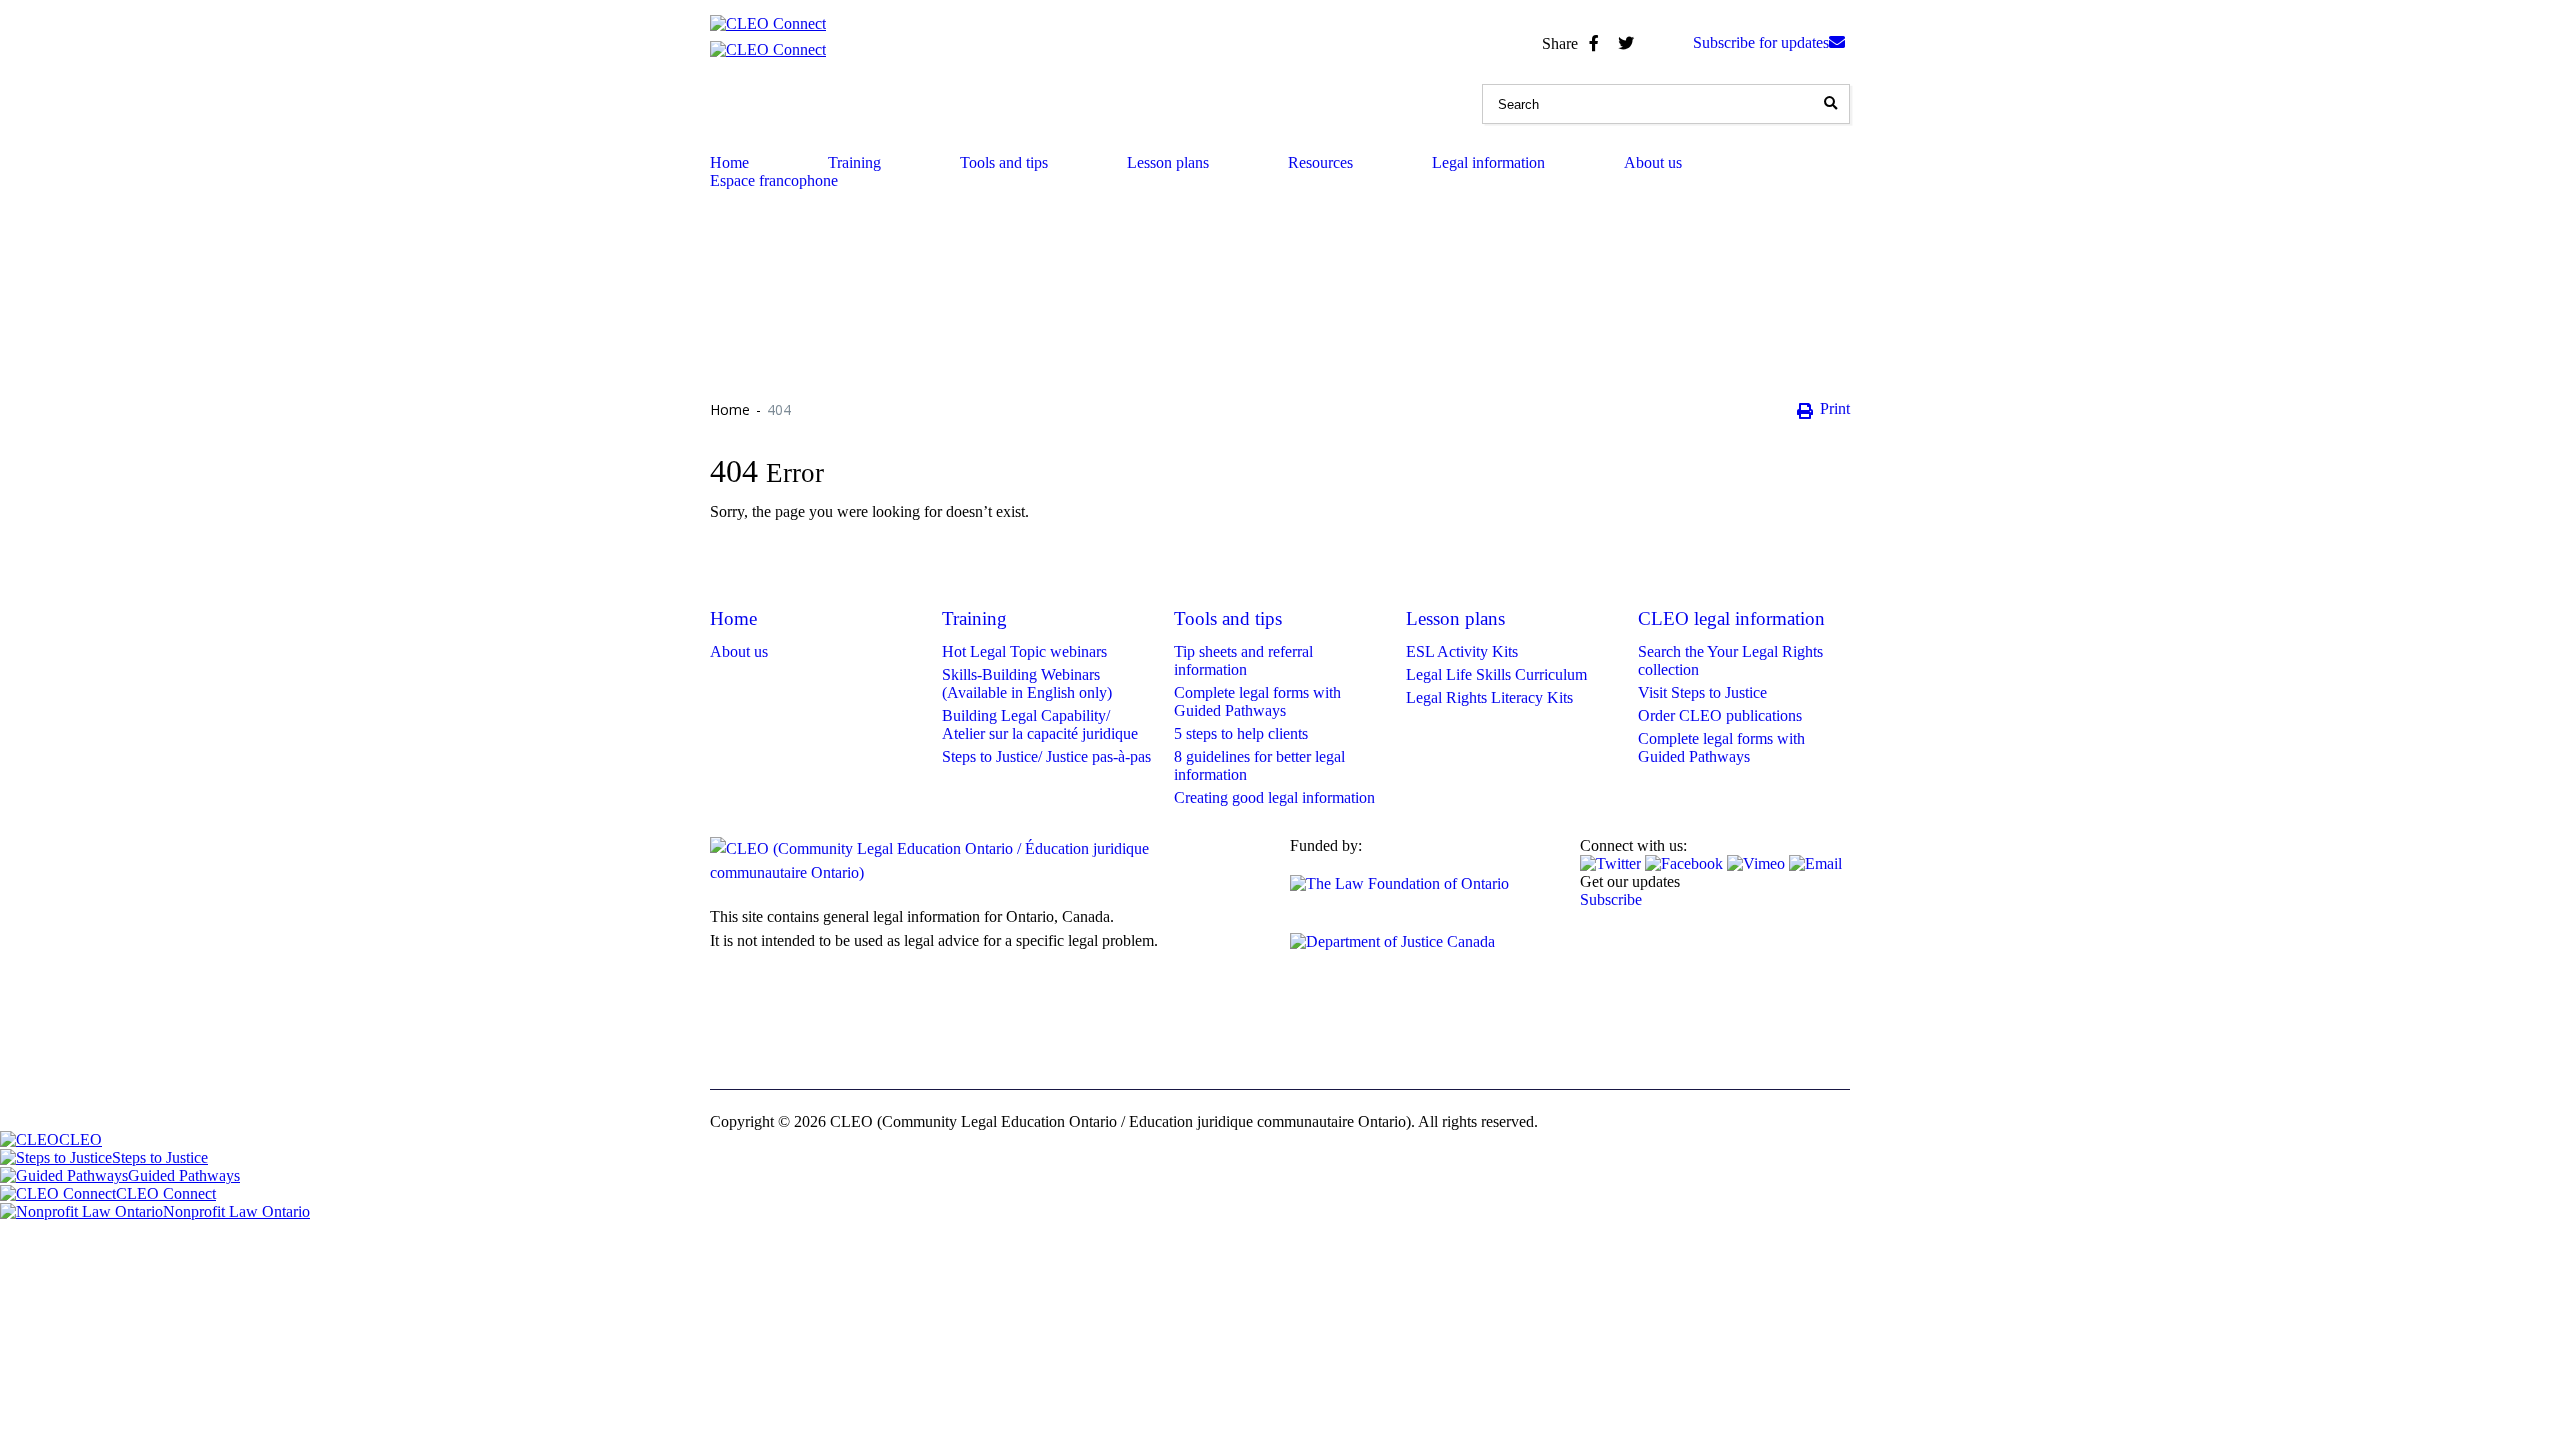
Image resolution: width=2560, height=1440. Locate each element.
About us (1653, 162)
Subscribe (1611, 899)
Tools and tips (1004, 162)
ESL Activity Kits (1462, 651)
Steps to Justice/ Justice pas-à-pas (1046, 756)
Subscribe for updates (1761, 42)
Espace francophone (774, 180)
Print (1835, 408)
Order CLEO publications (1720, 715)
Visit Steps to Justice (1702, 692)
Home (729, 162)
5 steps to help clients (1241, 733)
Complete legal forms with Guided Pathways (1257, 701)
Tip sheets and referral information (1243, 660)
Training (854, 162)
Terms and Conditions (779, 1047)
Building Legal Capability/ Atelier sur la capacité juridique (1040, 724)
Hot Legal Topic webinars (1024, 651)
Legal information (1488, 162)
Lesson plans (1168, 162)
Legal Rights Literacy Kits (1489, 697)
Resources (1320, 162)
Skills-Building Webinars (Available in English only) (1027, 683)
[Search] (1830, 104)
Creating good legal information (1274, 797)
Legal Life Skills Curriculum (1496, 674)
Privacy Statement (927, 1047)
